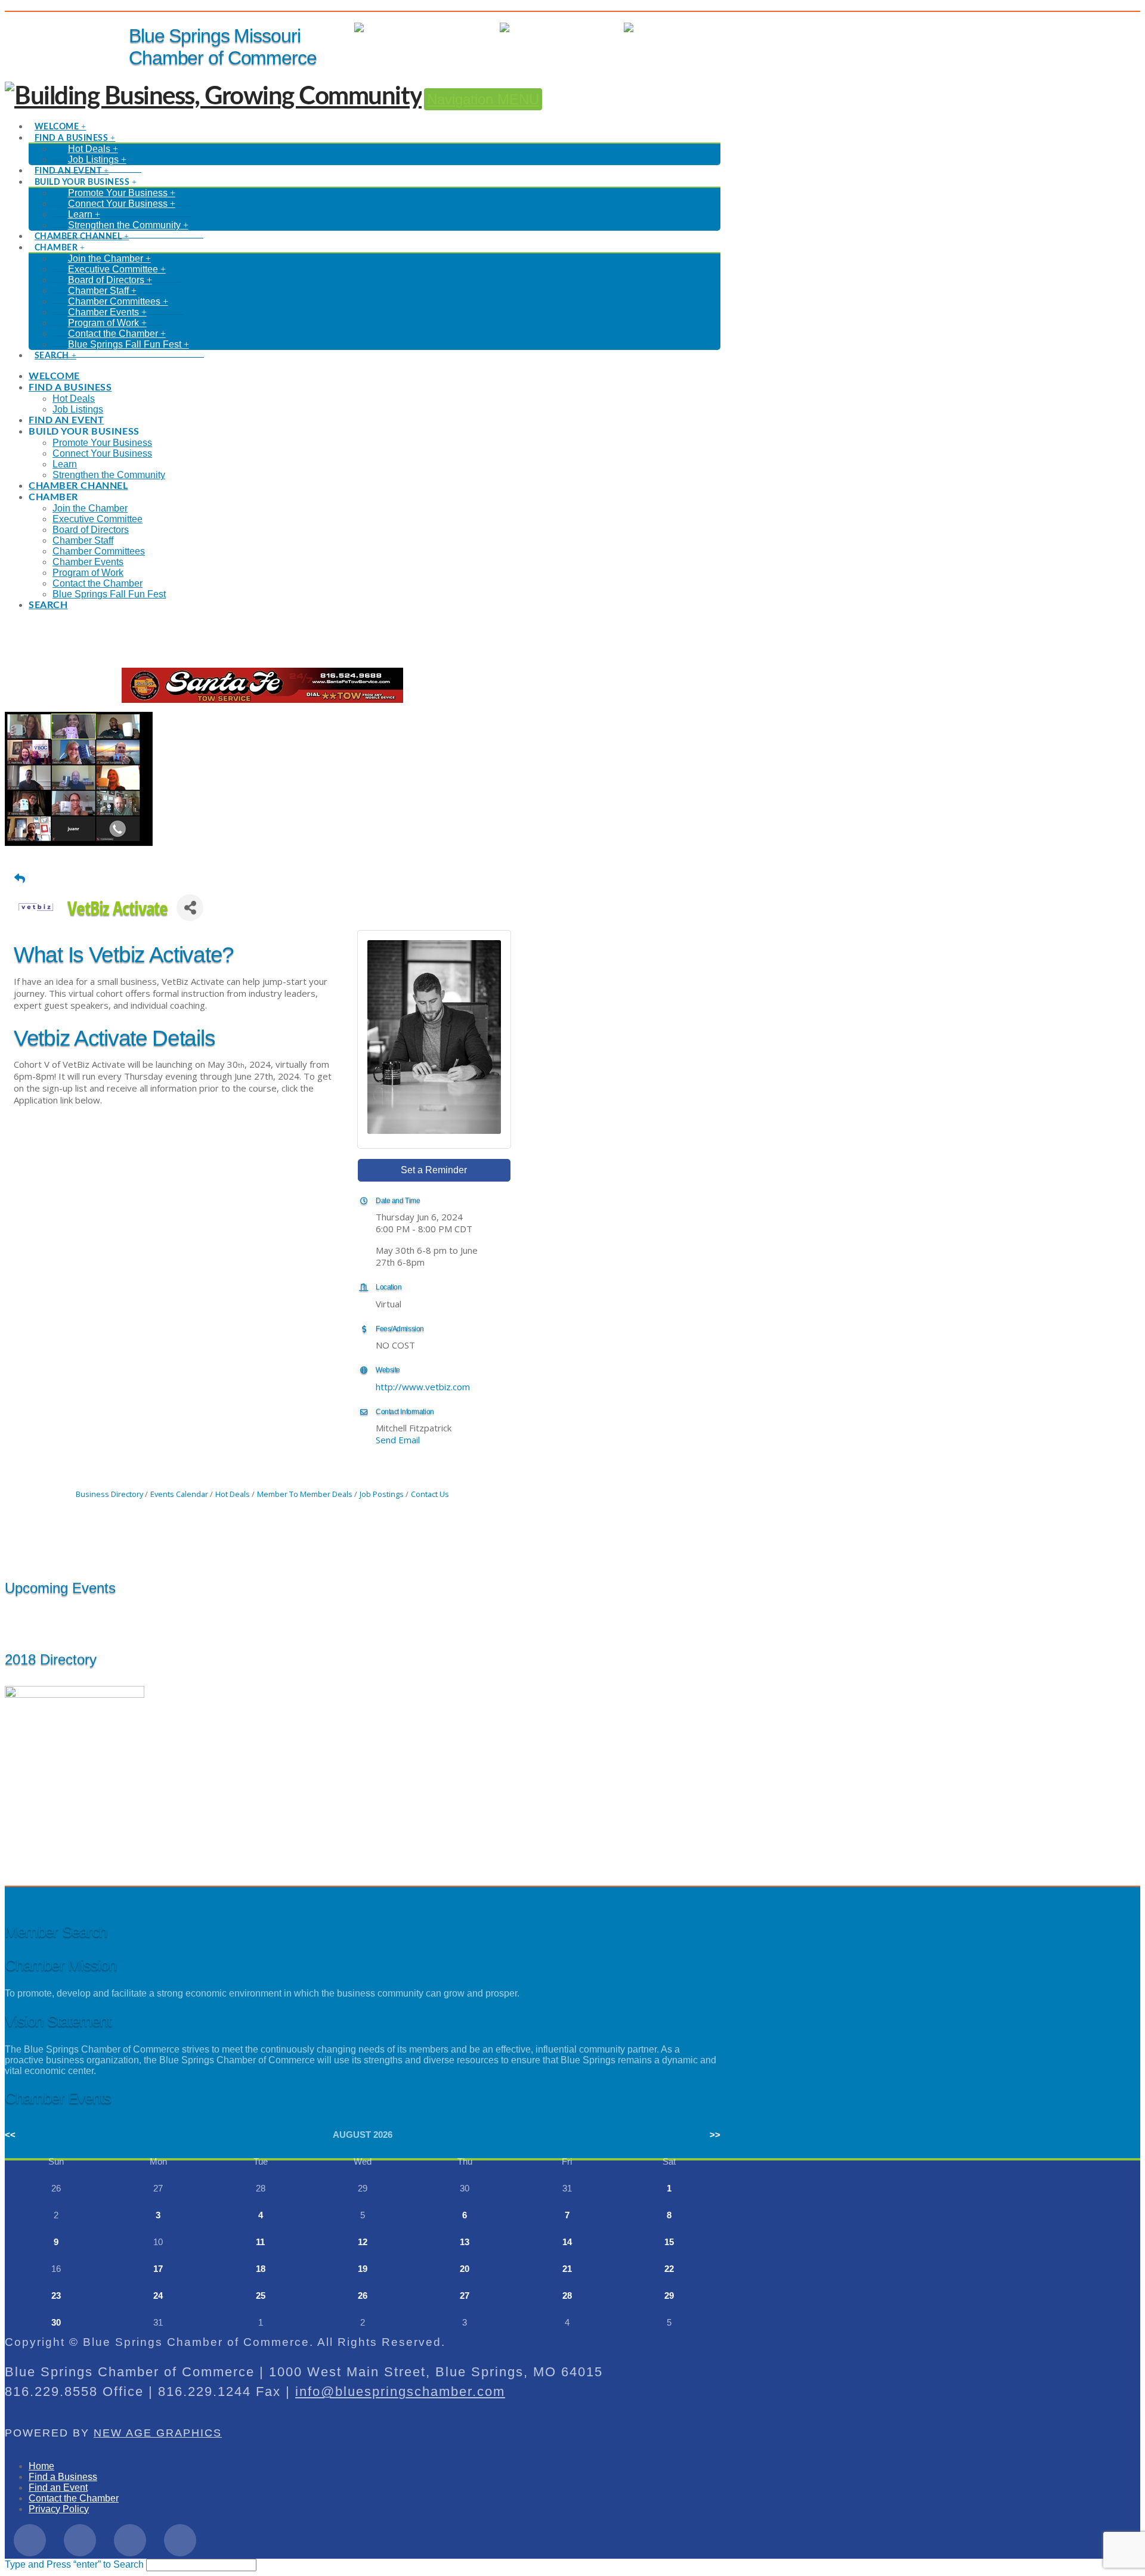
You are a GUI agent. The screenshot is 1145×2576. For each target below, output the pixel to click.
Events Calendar (179, 1494)
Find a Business (63, 2477)
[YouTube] (180, 2540)
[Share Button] (190, 908)
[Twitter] (80, 2540)
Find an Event (58, 2487)
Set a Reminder (434, 1170)
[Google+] (130, 2540)
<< (10, 2135)
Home (41, 2466)
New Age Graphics (158, 2433)
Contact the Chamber (74, 2498)
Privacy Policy (59, 2509)
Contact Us (430, 1494)
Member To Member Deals (305, 1494)
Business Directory (109, 1494)
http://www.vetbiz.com (423, 1387)
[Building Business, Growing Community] (213, 97)
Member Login (457, 28)
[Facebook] (30, 2540)
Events (597, 28)
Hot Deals (699, 28)
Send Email (398, 1440)
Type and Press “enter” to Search (74, 2564)
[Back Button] (20, 878)
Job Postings (382, 1494)
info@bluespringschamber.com (400, 2391)
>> (715, 2135)
